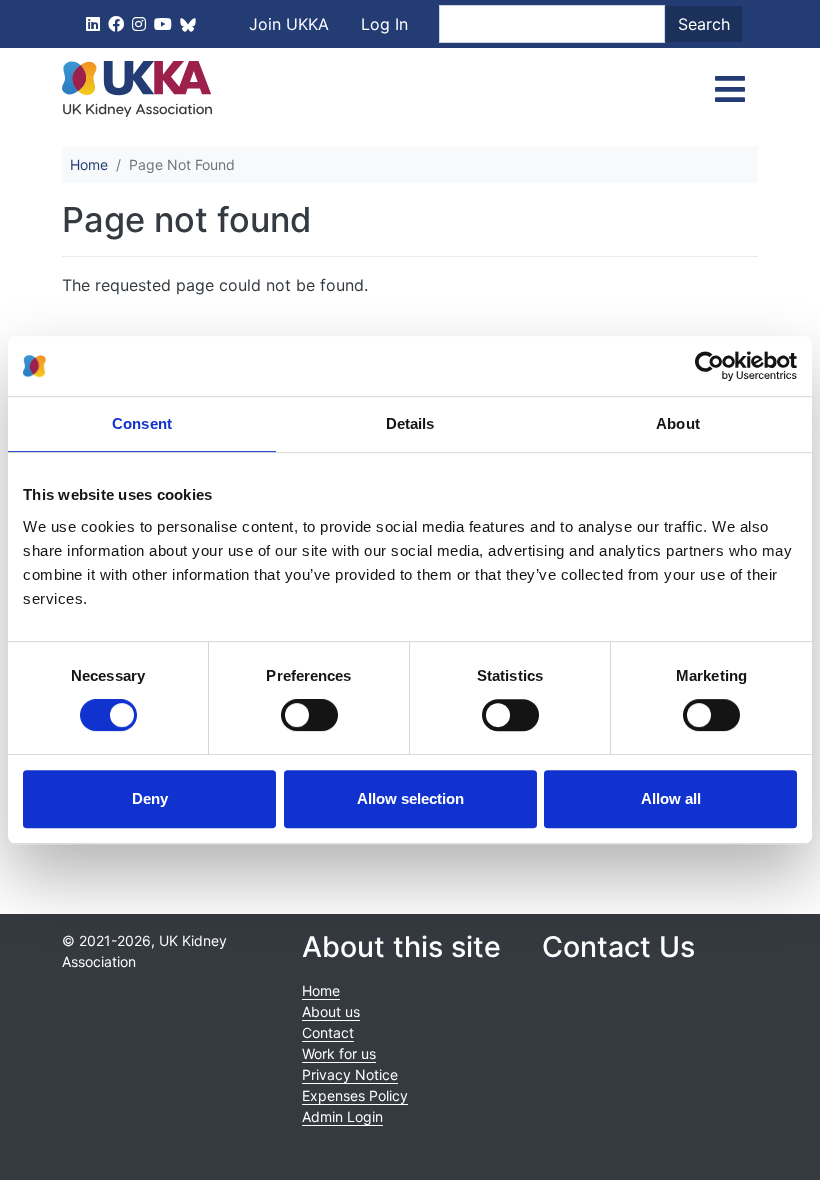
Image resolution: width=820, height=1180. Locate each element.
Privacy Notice (350, 1074)
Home (89, 164)
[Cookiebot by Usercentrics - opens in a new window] (709, 366)
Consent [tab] (142, 423)
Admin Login (342, 1116)
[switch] (309, 715)
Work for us (339, 1053)
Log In (384, 24)
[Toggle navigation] (730, 89)
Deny (150, 798)
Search (704, 24)
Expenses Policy (355, 1095)
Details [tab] (410, 423)
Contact (328, 1032)
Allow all (671, 798)
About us (331, 1011)
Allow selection (410, 798)
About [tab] (678, 423)
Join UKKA (289, 24)
